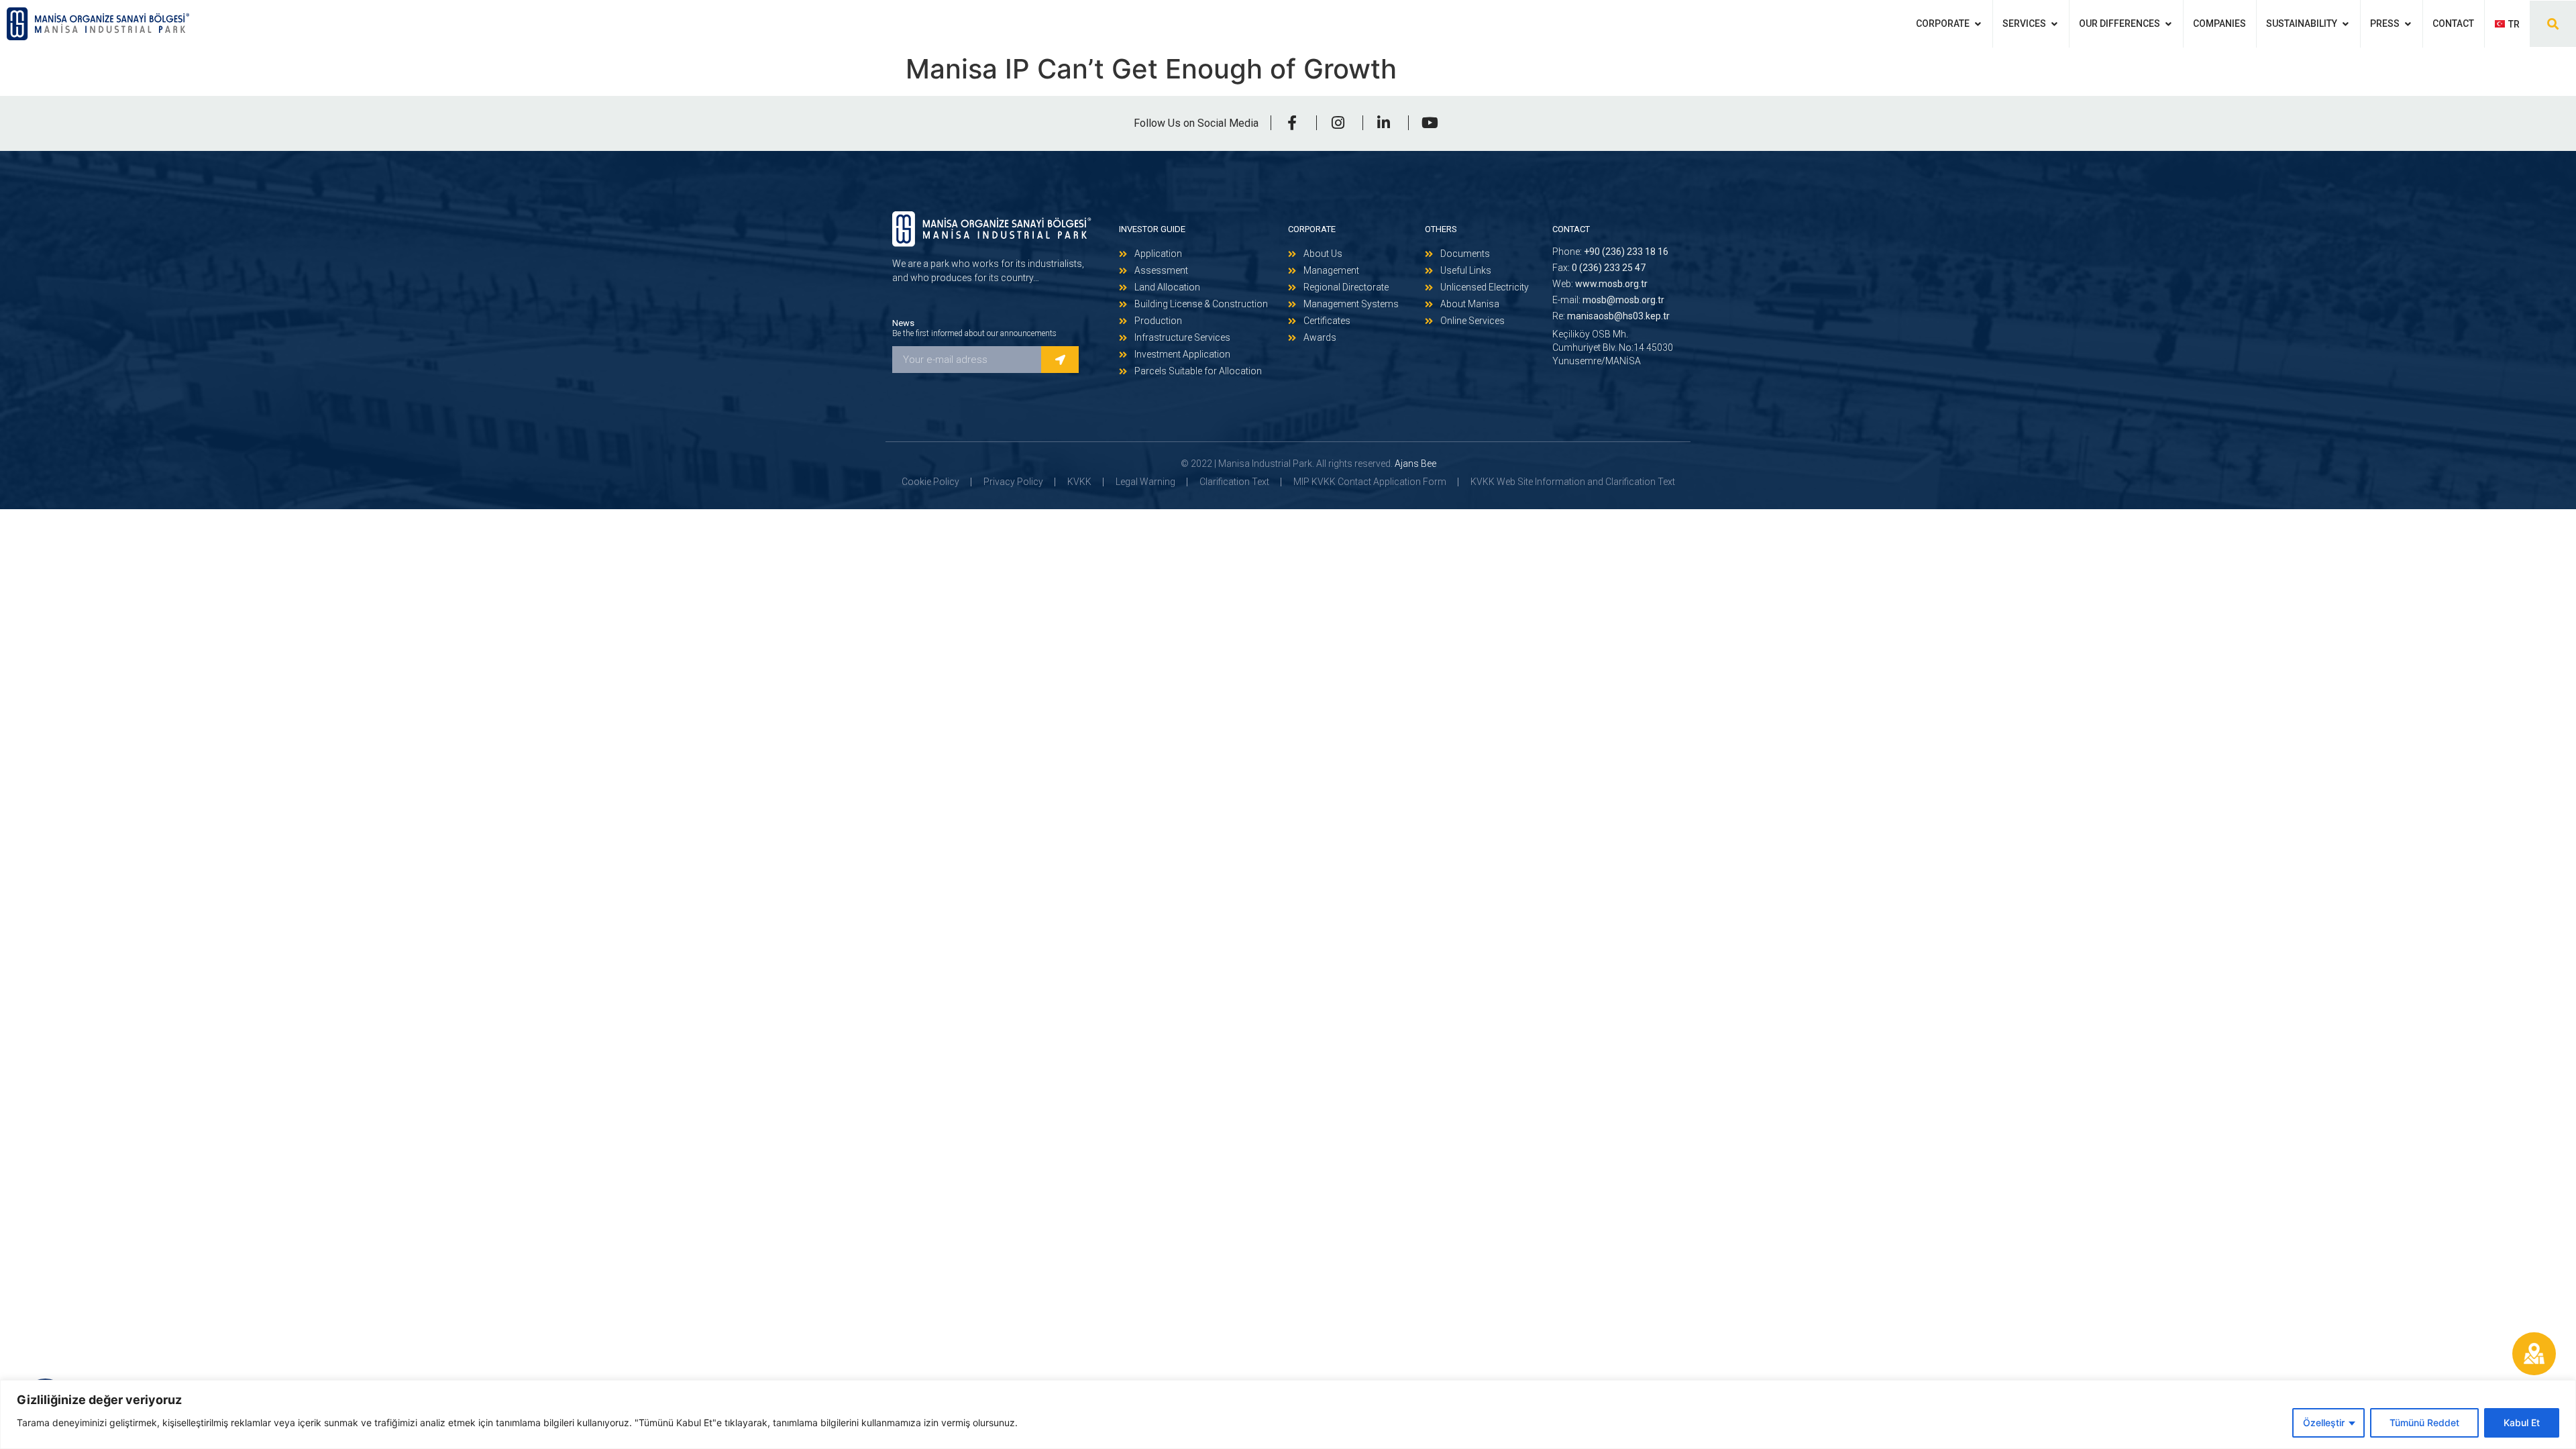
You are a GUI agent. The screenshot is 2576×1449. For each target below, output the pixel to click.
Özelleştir (2324, 1423)
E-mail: (1608, 300)
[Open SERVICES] (2054, 24)
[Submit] (1060, 360)
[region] (1288, 1414)
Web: (1600, 284)
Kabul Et (2522, 1423)
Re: (1611, 316)
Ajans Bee (1415, 464)
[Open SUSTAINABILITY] (2345, 24)
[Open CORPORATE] (1978, 24)
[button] (2553, 24)
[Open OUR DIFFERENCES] (2168, 24)
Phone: (1610, 252)
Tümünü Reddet (2424, 1423)
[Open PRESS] (2408, 24)
